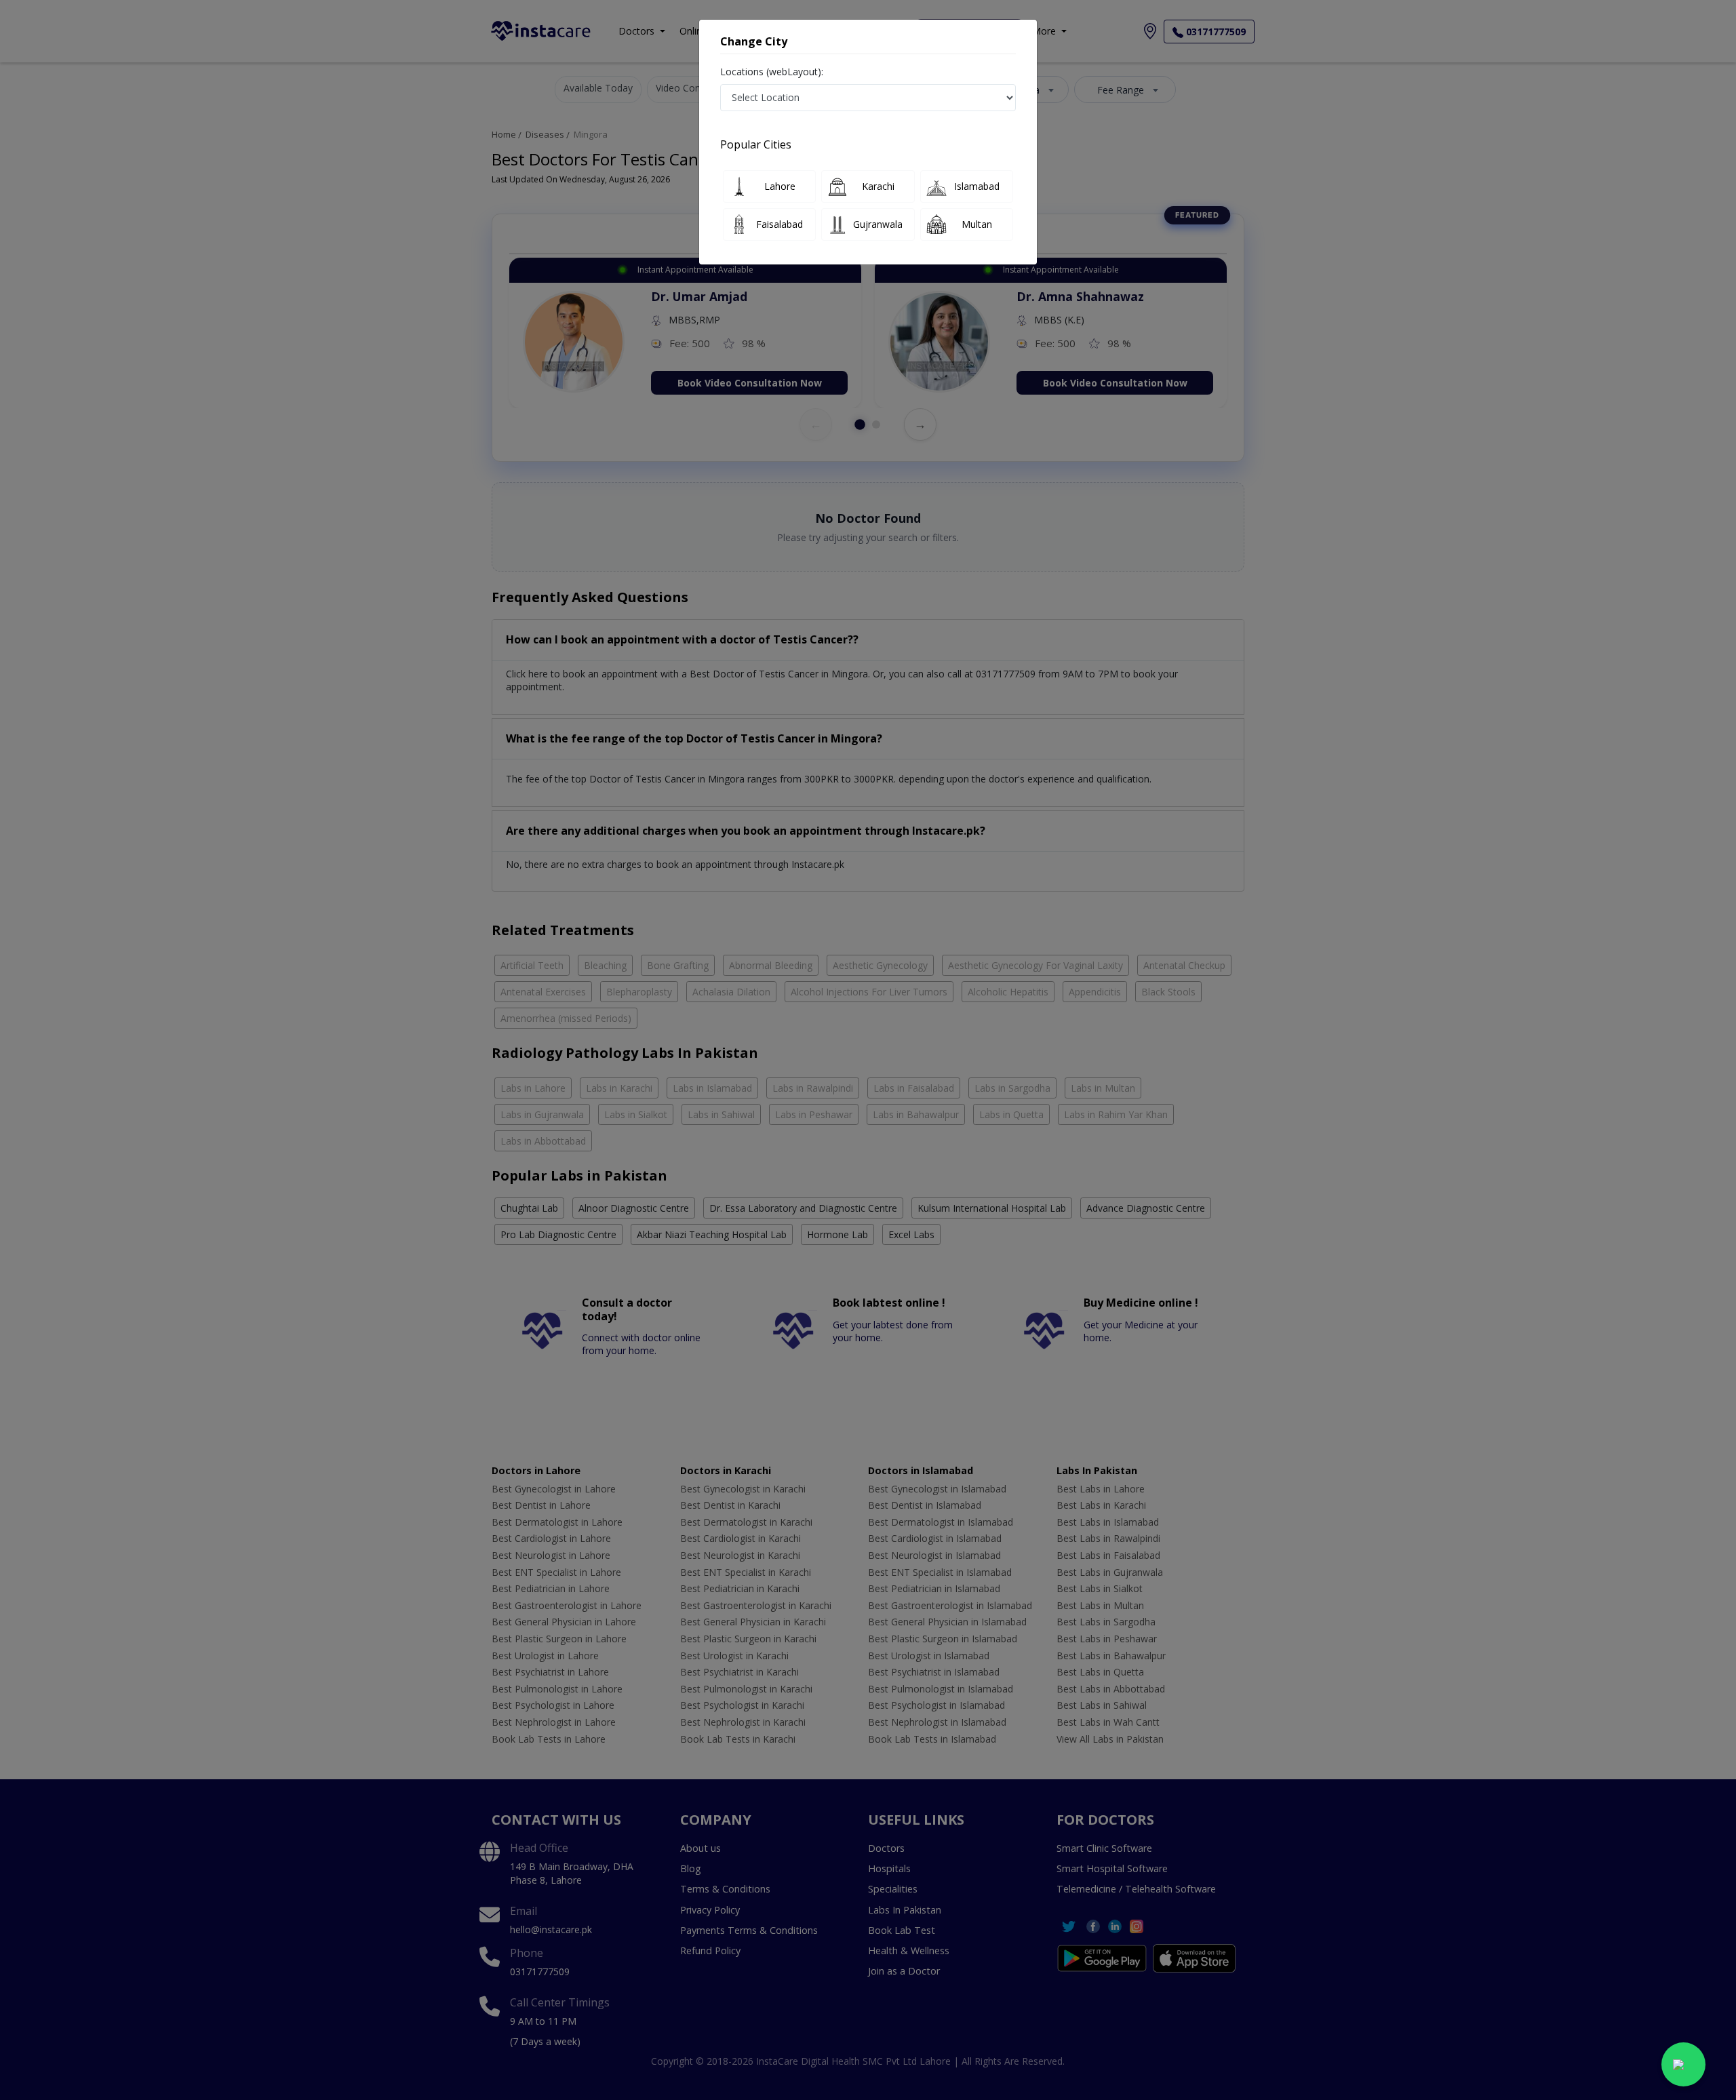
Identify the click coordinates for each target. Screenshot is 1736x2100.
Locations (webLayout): (772, 72)
